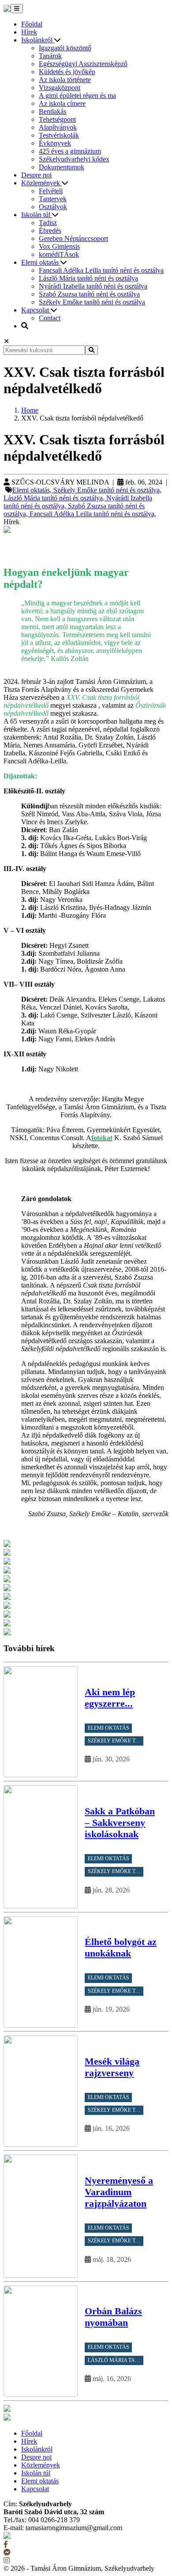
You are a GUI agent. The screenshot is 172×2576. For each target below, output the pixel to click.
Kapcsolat (36, 310)
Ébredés (50, 231)
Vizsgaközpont (60, 88)
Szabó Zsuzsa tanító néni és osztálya (89, 294)
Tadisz (48, 223)
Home (30, 410)
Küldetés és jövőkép (67, 72)
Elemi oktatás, (33, 490)
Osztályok (53, 207)
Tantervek (53, 199)
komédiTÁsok (59, 254)
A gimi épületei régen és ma (77, 96)
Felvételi (51, 191)
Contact (50, 318)
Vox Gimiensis (59, 246)
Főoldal (32, 24)
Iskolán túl (37, 215)
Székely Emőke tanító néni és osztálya (92, 302)
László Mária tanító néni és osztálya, (55, 498)
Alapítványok (58, 127)
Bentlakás (52, 111)
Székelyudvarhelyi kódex (74, 159)
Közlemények (41, 183)
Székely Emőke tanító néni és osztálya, (107, 490)
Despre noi (36, 175)
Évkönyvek (55, 143)
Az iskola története (65, 80)
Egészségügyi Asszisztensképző (83, 64)
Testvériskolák (59, 135)
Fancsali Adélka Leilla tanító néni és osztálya (101, 270)
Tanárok (50, 56)
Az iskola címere (62, 103)
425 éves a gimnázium (70, 151)
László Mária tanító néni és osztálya (88, 278)
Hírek (29, 32)
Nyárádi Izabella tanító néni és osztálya (93, 286)
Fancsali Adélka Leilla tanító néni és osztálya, (93, 514)
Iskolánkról (38, 40)
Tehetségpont (57, 119)
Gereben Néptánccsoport (73, 238)
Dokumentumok (62, 167)
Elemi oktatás (41, 262)
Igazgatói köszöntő (65, 48)
